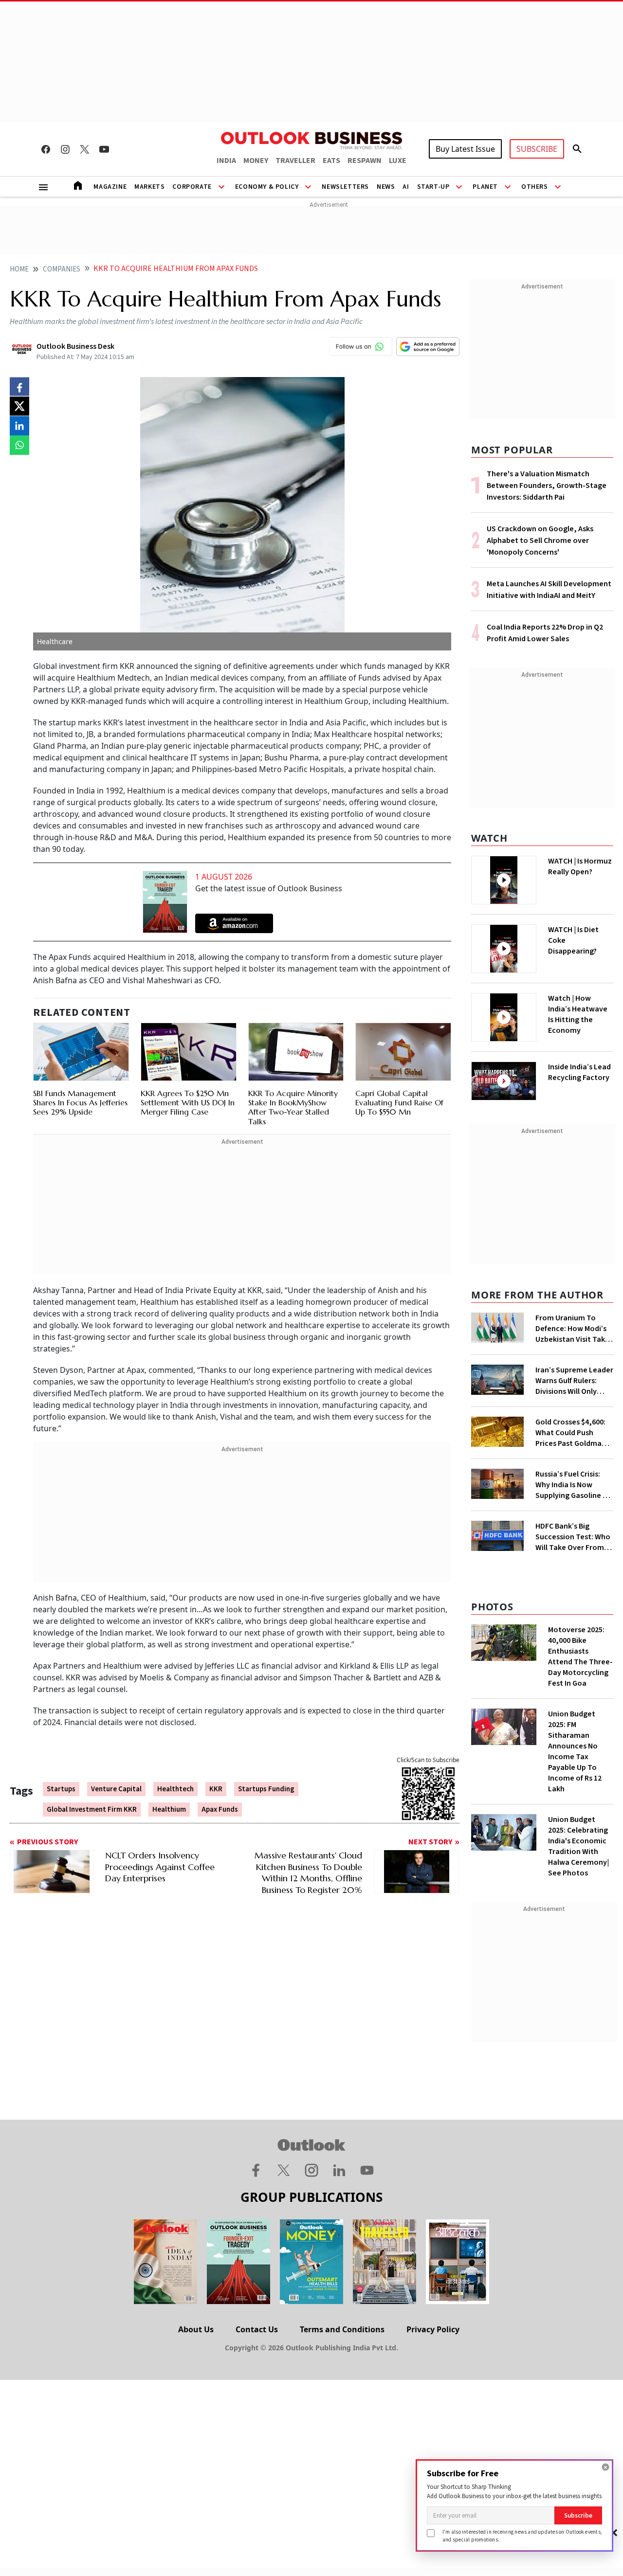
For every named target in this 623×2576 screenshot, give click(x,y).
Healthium (169, 1810)
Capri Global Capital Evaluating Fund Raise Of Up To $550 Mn (399, 1102)
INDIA (226, 161)
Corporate (192, 187)
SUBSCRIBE (537, 149)
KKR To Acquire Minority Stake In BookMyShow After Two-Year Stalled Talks (293, 1107)
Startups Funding (266, 1789)
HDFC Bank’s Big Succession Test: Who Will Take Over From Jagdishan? (573, 1537)
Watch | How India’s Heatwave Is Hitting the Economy (578, 1014)
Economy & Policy (267, 187)
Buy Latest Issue (465, 149)
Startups (61, 1789)
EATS (331, 161)
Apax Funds (220, 1810)
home (19, 269)
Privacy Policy (433, 2329)
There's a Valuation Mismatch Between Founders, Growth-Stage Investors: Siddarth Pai (547, 486)
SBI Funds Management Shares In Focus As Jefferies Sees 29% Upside (80, 1102)
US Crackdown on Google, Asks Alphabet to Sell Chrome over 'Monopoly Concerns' (540, 540)
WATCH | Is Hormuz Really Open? (580, 866)
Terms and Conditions (342, 2329)
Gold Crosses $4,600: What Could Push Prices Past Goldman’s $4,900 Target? (573, 1433)
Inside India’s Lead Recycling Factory (579, 1072)
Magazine (110, 187)
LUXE (398, 161)
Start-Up (433, 187)
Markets (149, 187)
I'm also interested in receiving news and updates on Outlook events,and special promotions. (522, 2535)
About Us (196, 2329)
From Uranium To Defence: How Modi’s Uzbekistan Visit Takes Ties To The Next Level (574, 1329)
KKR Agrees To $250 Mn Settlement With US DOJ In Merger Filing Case (188, 1102)
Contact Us (257, 2329)
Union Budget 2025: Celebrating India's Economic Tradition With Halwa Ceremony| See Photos (578, 1846)
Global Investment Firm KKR (92, 1810)
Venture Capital (116, 1789)
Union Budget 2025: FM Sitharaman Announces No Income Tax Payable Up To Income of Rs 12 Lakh (575, 1751)
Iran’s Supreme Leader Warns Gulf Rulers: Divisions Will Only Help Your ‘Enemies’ (574, 1381)
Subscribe (578, 2515)
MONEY (256, 161)
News (386, 187)
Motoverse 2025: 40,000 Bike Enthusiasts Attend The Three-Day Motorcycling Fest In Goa (580, 1657)
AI (406, 187)
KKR (216, 1789)
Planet (485, 187)
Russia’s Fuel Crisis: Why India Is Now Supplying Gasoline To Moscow (574, 1485)
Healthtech (175, 1789)
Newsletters (345, 187)
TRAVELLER (295, 161)
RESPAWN (365, 161)
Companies (62, 269)
